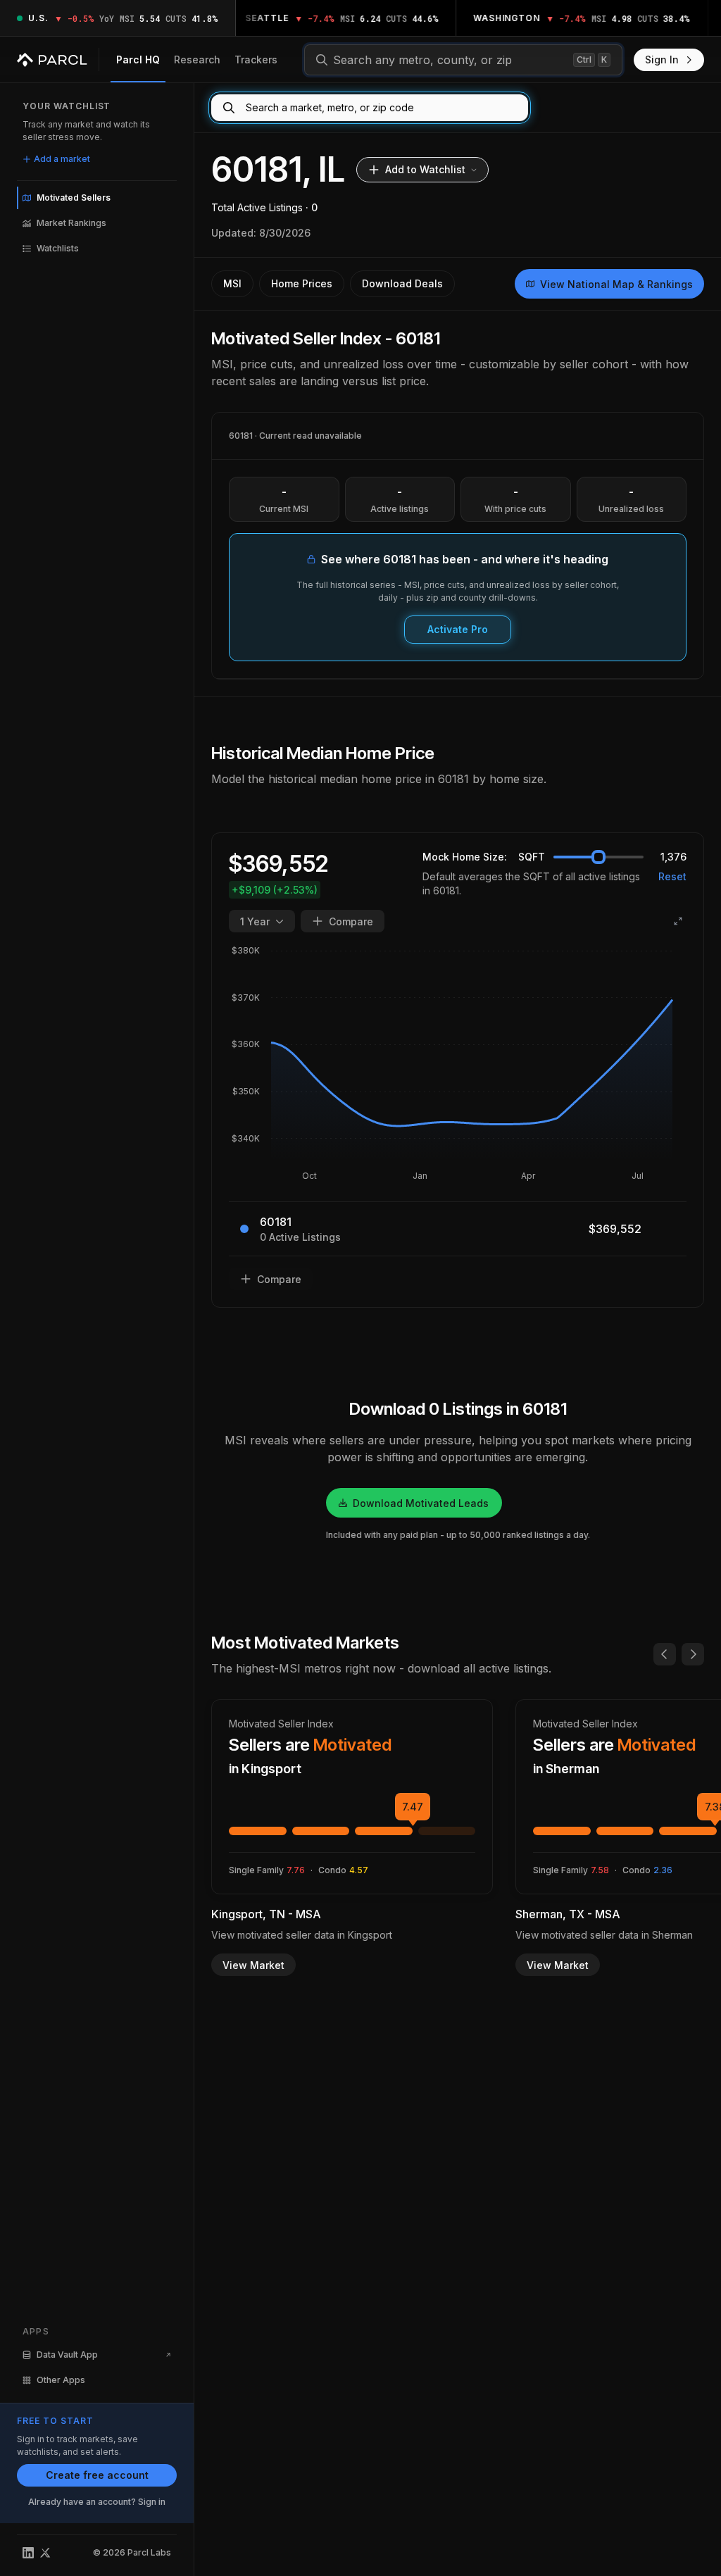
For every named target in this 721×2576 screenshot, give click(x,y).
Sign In (662, 60)
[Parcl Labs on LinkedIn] (28, 2553)
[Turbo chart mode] (678, 921)
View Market (253, 1965)
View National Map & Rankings (616, 284)
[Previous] (665, 1654)
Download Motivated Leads (421, 1503)
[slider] (598, 857)
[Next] (693, 1654)
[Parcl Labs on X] (45, 2553)
